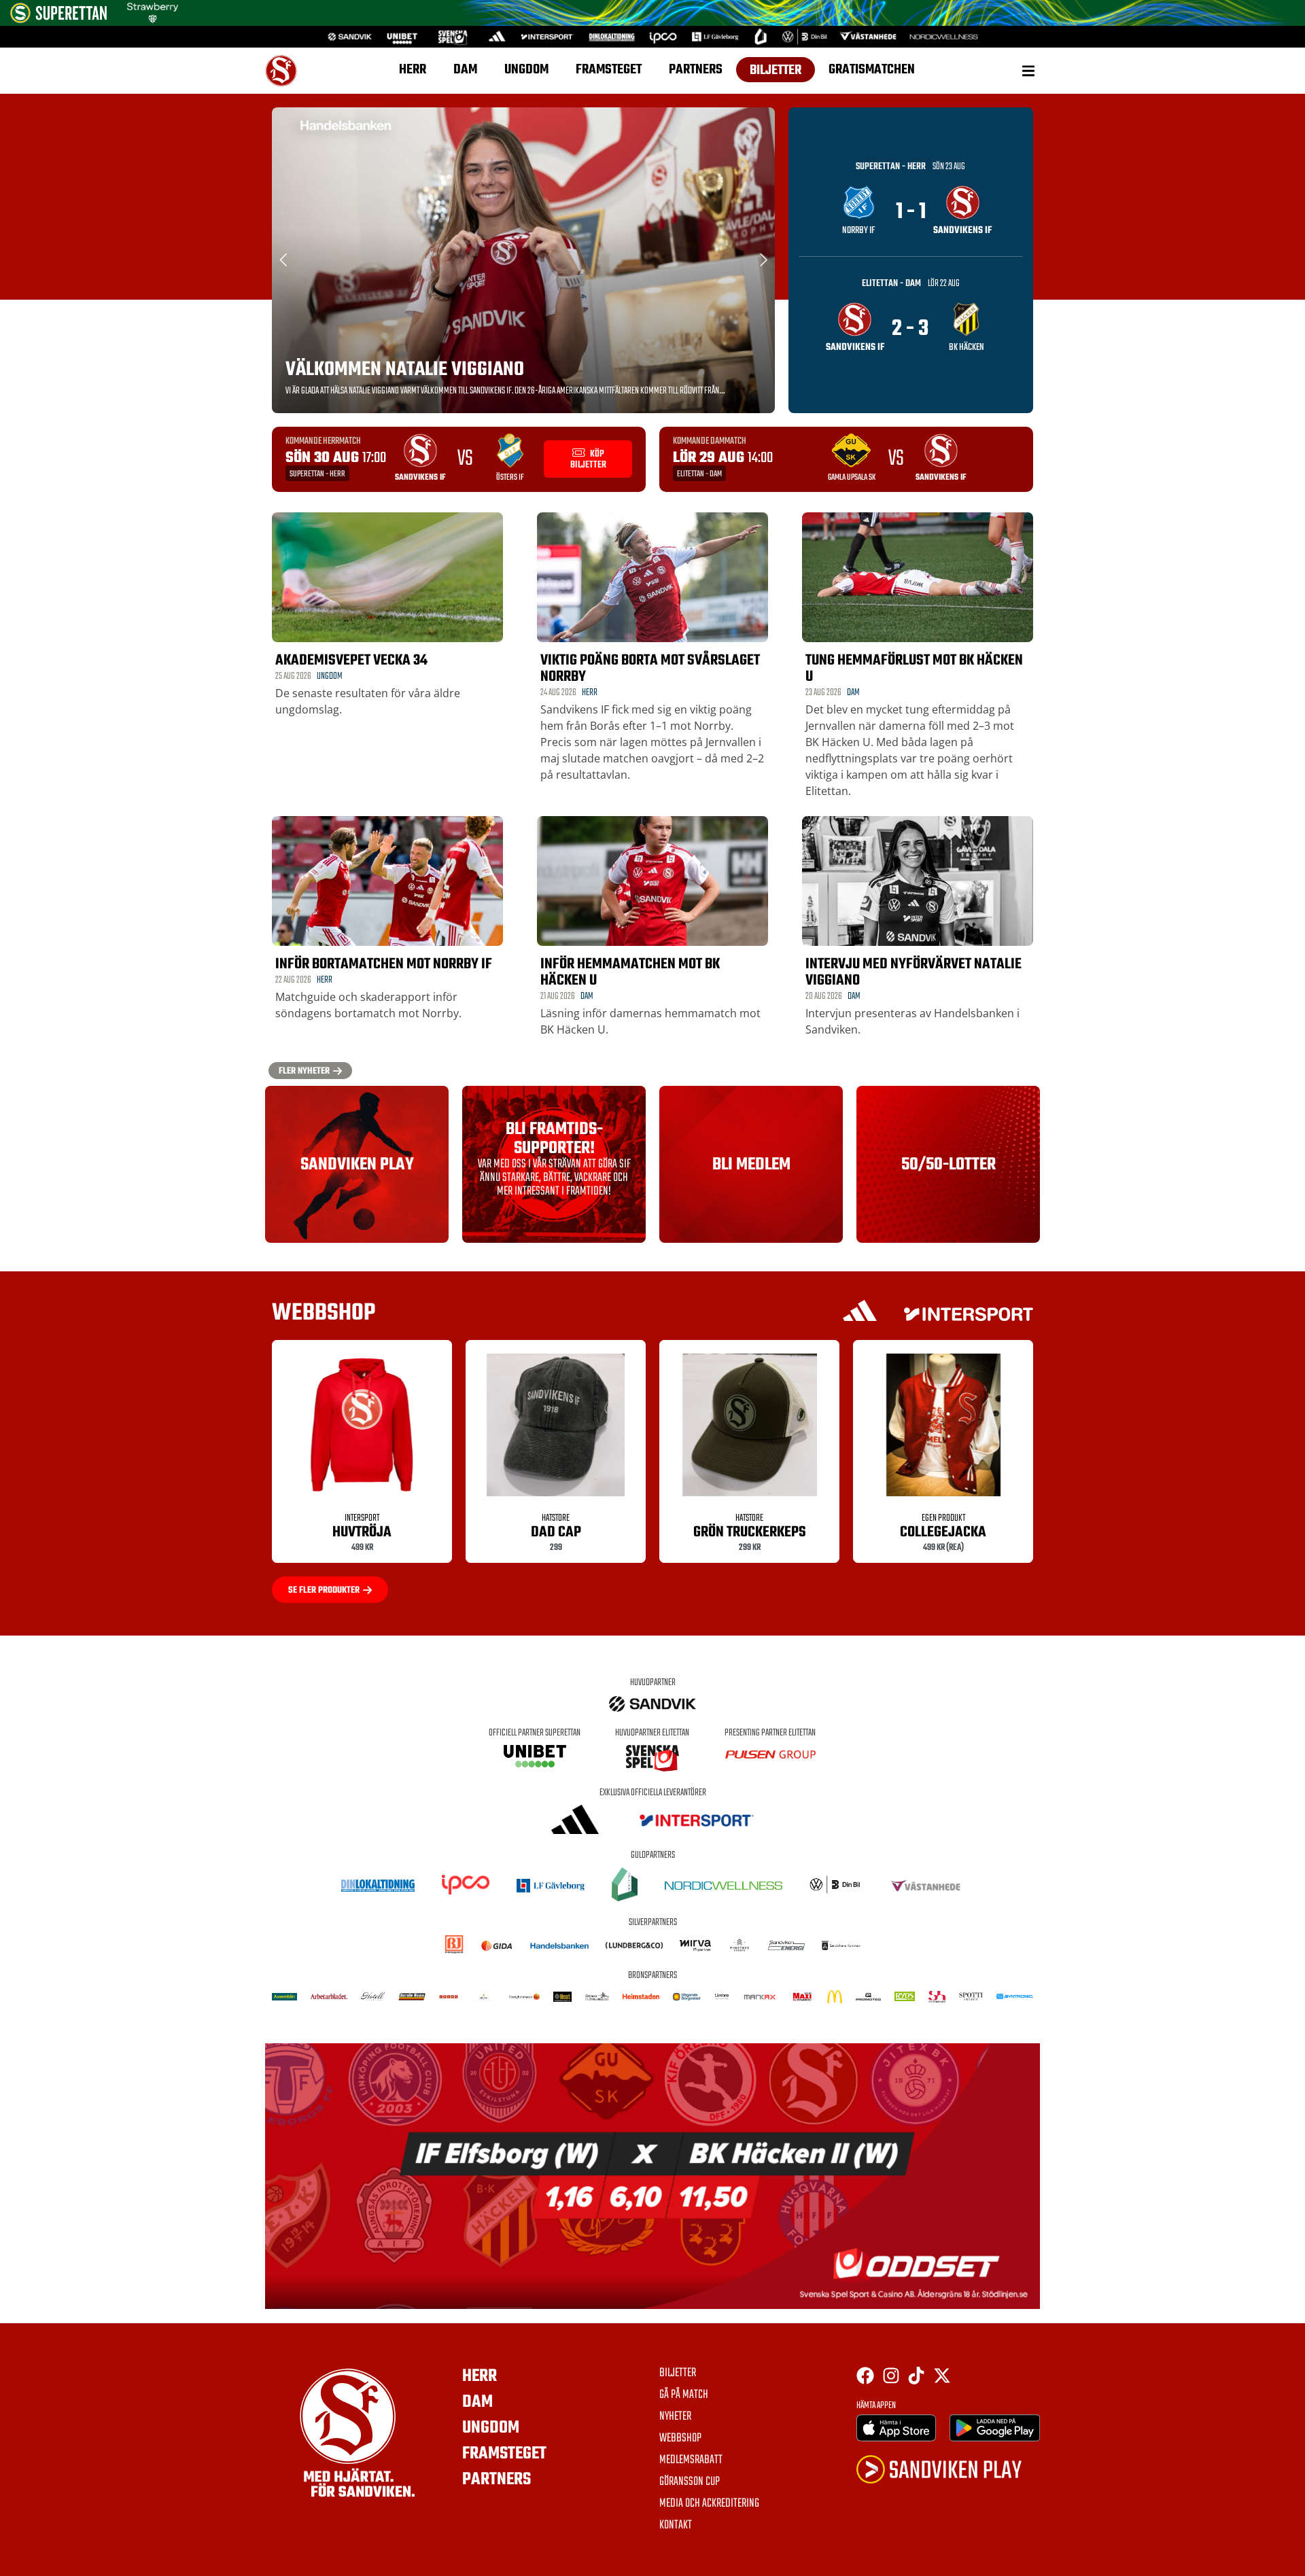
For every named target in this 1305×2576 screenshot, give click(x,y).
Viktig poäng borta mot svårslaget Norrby (650, 669)
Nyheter (675, 2417)
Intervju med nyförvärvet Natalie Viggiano (913, 972)
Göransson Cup (690, 2482)
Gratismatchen (872, 70)
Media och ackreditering (709, 2504)
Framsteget (609, 70)
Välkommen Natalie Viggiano (405, 370)
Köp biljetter (588, 460)
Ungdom (526, 70)
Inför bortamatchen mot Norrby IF (384, 964)
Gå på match (684, 2395)
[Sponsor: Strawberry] (153, 19)
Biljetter (776, 70)
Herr (413, 70)
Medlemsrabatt (691, 2460)
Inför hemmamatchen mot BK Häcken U (630, 972)
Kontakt (676, 2526)
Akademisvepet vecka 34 (351, 660)
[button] (1028, 70)
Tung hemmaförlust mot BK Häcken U (914, 669)
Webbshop (680, 2439)
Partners (696, 70)
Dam (465, 70)
